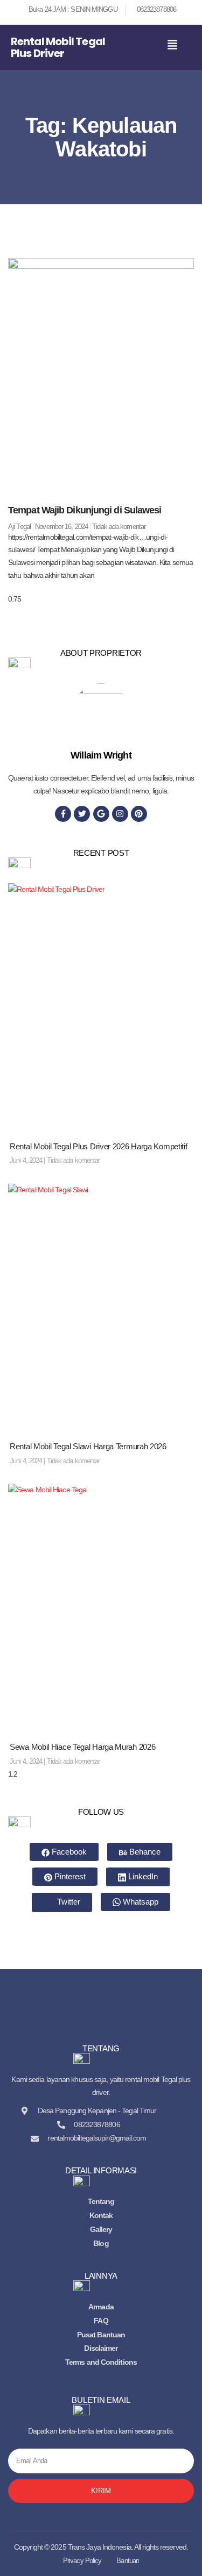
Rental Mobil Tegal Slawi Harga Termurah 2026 (88, 1446)
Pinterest (69, 1876)
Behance (144, 1852)
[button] (172, 45)
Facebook (68, 1852)
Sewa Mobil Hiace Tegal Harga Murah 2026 (82, 1747)
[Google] (101, 814)
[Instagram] (120, 814)
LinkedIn (142, 1876)
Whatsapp (140, 1902)
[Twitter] (82, 814)
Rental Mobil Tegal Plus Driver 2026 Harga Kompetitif (98, 1146)
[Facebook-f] (63, 814)
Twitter (68, 1902)
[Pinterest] (139, 814)
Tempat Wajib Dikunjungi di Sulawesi (85, 510)
